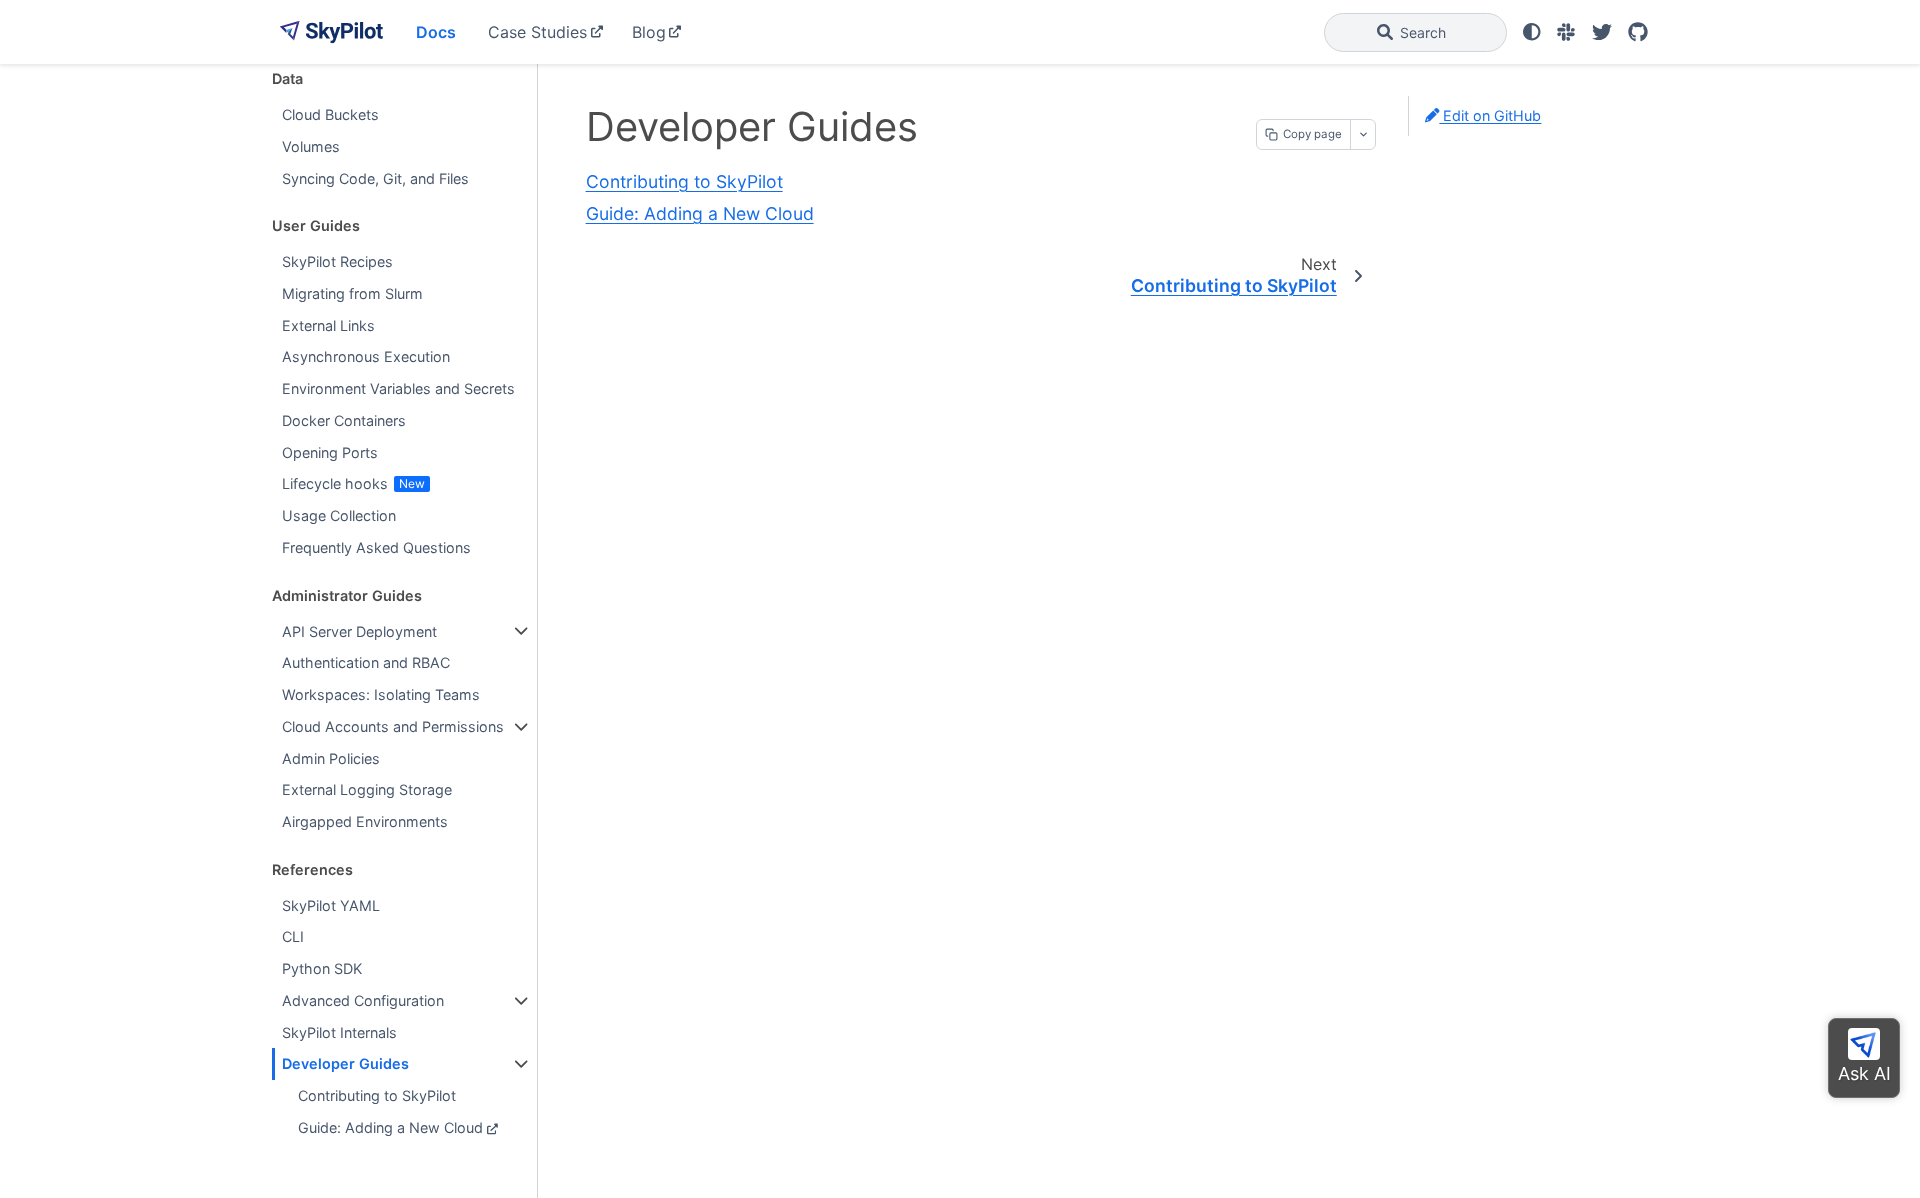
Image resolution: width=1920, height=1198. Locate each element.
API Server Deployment (359, 631)
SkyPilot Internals (339, 1032)
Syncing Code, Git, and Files (375, 178)
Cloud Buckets (330, 114)
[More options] (1362, 134)
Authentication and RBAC (366, 662)
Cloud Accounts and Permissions (393, 726)
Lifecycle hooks (335, 483)
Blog (649, 32)
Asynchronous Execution (366, 356)
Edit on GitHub (1490, 115)
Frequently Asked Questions (376, 547)
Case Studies (537, 32)
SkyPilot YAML (331, 905)
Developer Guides (345, 1063)
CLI (293, 936)
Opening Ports (330, 452)
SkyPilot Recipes (337, 261)
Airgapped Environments (365, 821)
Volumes (311, 146)
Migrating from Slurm (352, 293)
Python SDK (322, 968)
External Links (328, 325)
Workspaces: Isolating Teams (381, 694)
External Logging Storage (367, 789)
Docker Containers (344, 420)
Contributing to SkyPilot (377, 1095)
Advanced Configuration (363, 1000)
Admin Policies (331, 758)
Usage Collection (339, 515)
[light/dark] (1532, 32)
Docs (436, 32)
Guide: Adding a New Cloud (390, 1127)
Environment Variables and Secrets (398, 388)
